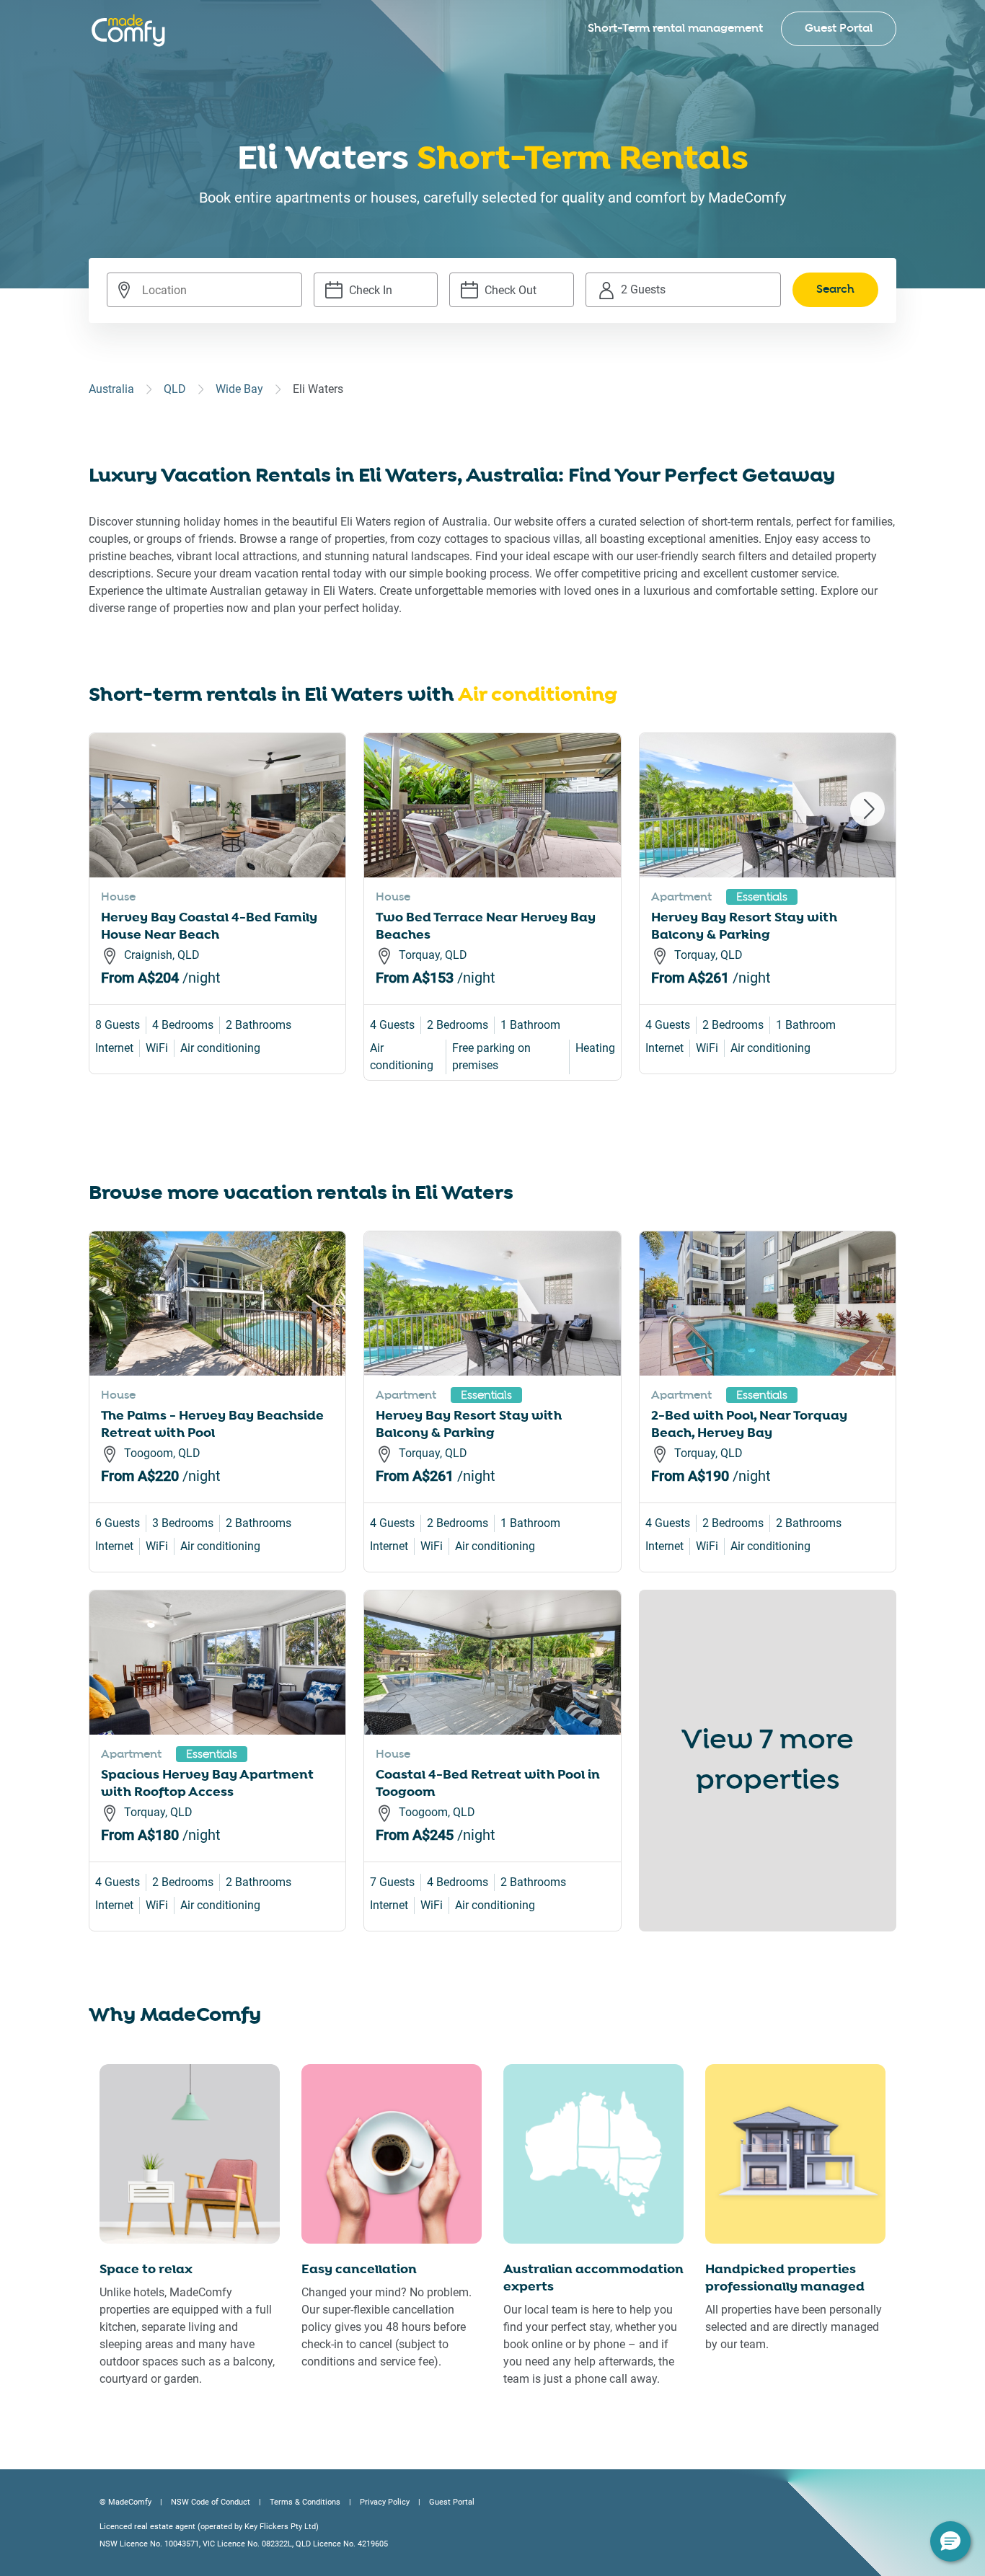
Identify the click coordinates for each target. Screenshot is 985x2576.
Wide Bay (239, 389)
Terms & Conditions (305, 2502)
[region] (492, 924)
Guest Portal (839, 28)
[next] (867, 809)
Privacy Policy (385, 2502)
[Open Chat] (950, 2541)
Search (835, 289)
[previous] (118, 809)
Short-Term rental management (675, 28)
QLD (175, 389)
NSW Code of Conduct (211, 2502)
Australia (111, 389)
